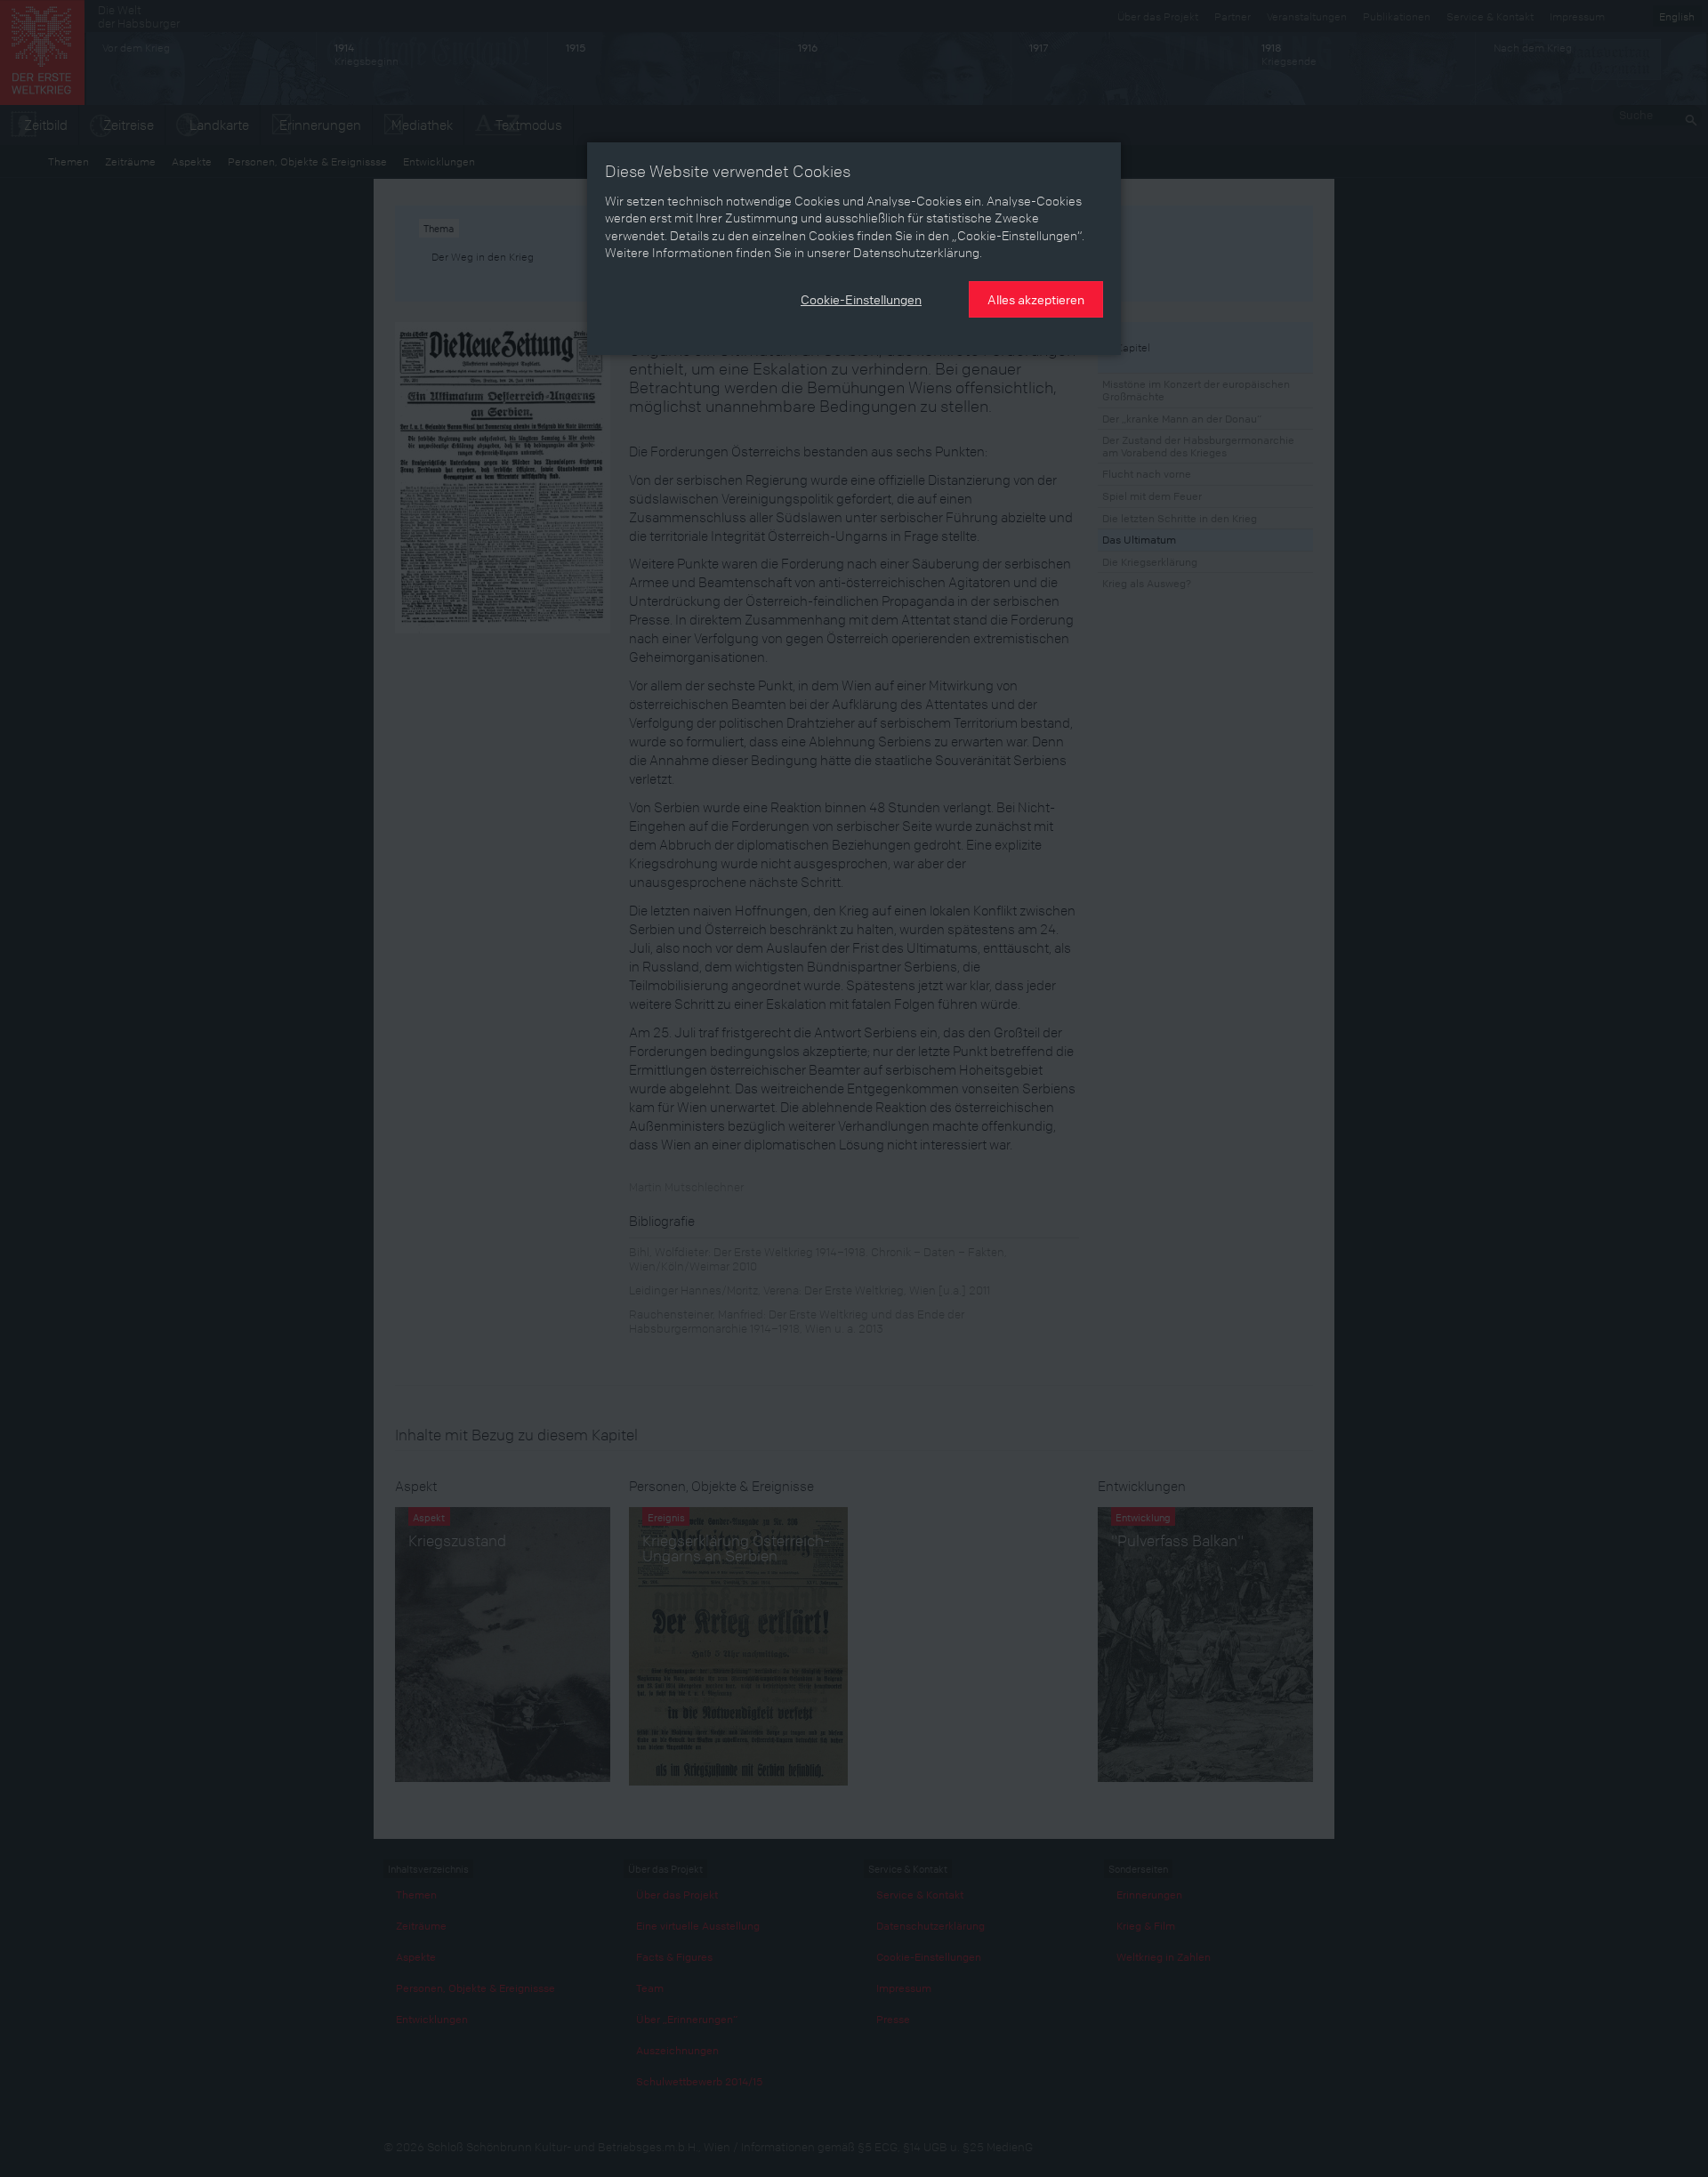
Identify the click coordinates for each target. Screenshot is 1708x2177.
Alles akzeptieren (1036, 299)
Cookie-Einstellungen (861, 299)
